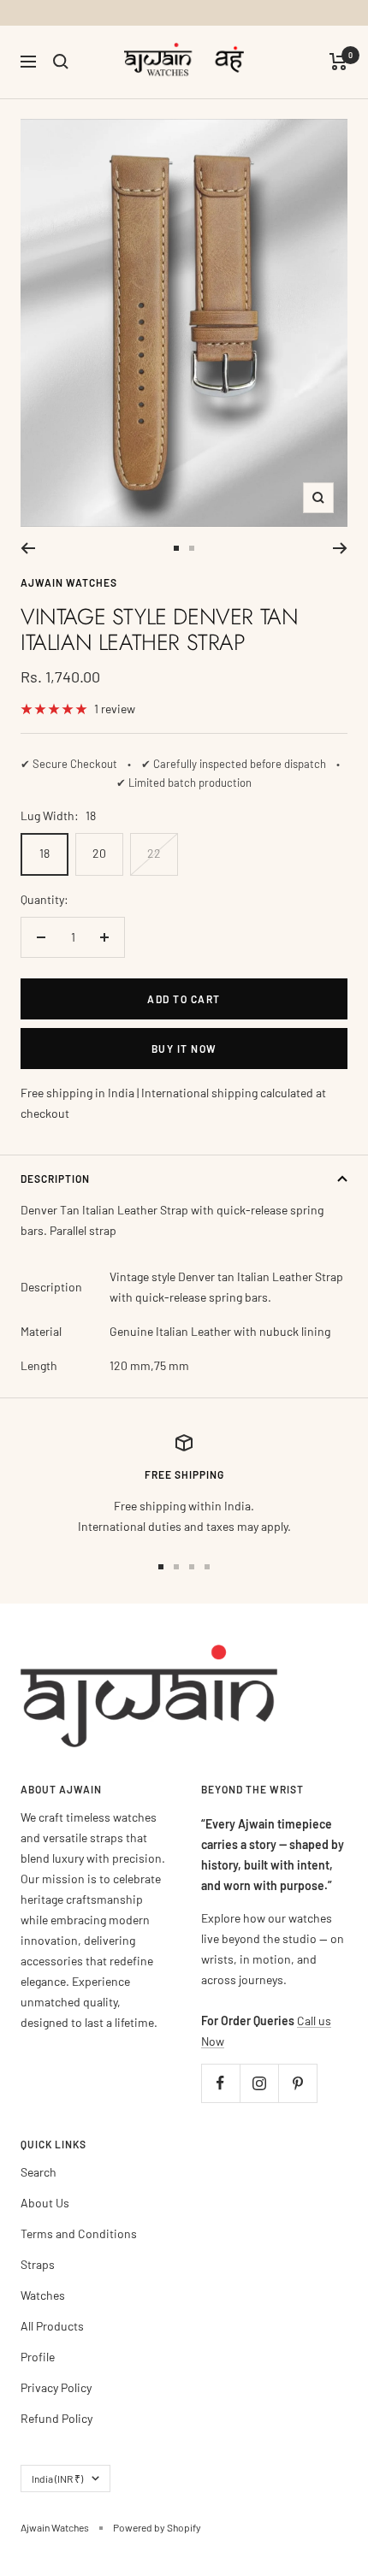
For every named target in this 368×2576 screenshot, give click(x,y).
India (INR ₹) (57, 2479)
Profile (38, 2357)
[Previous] (28, 548)
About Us (45, 2203)
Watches (43, 2295)
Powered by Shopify (157, 2527)
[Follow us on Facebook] (220, 2083)
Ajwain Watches (69, 582)
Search (39, 2172)
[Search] (61, 62)
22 (154, 853)
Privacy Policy (56, 2387)
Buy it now (184, 1049)
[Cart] (338, 62)
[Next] (340, 548)
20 (99, 853)
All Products (52, 2326)
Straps (38, 2264)
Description (55, 1179)
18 (45, 853)
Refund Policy (56, 2418)
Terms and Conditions (79, 2233)
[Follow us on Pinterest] (297, 2083)
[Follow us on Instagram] (259, 2083)
